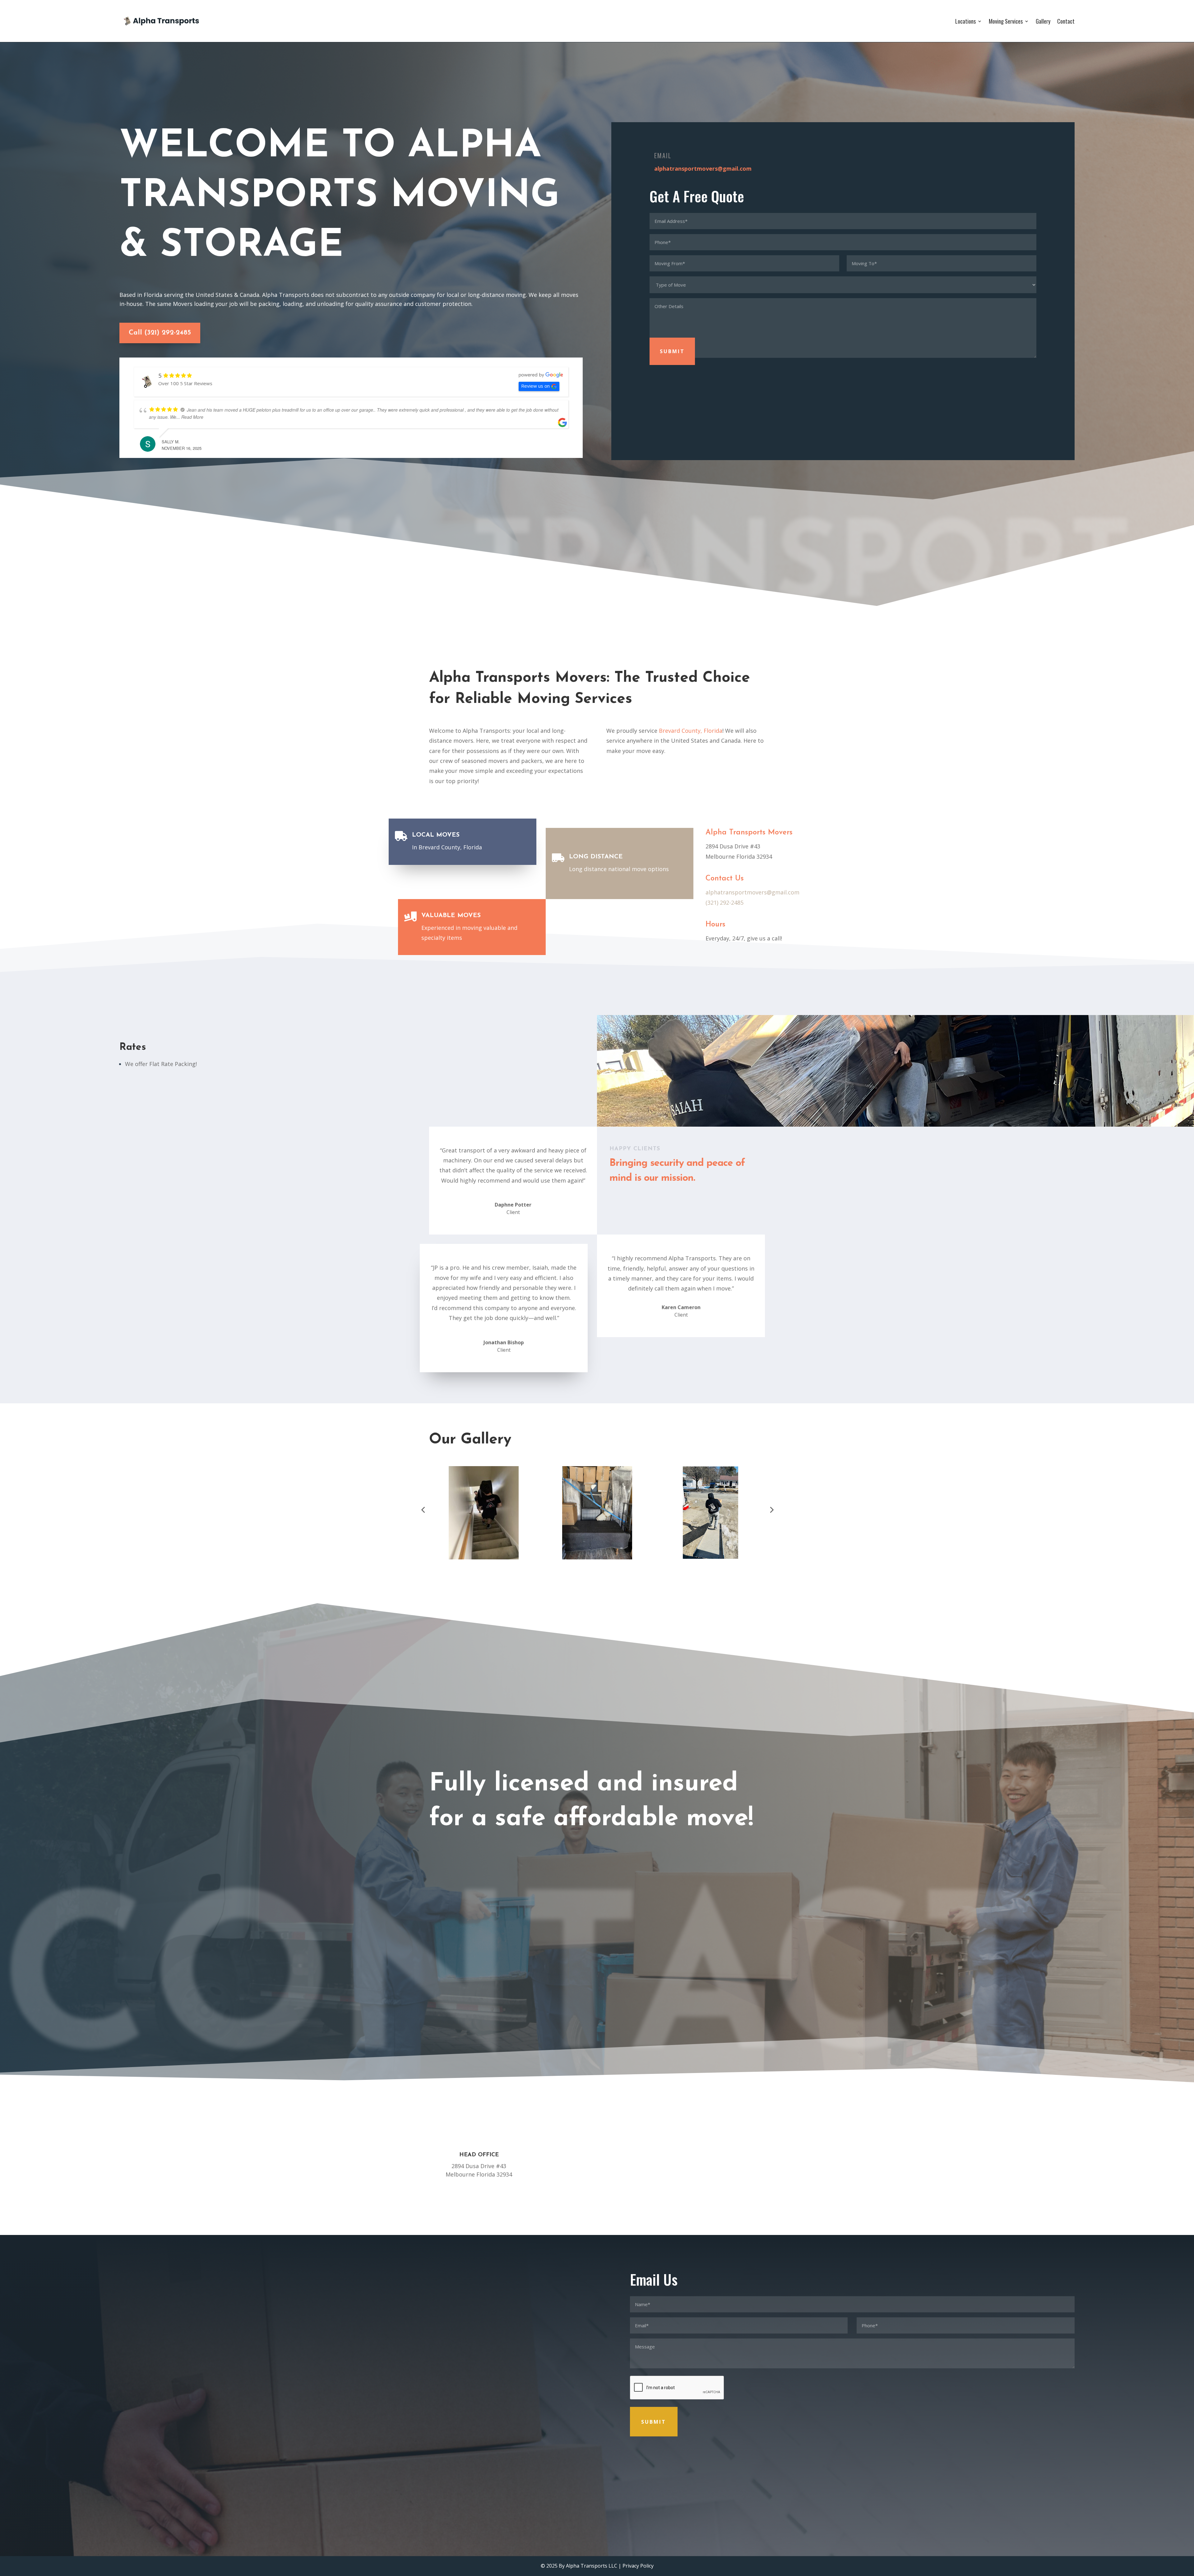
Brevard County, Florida (691, 731)
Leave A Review (632, 1357)
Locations (965, 21)
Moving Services (1006, 21)
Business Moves (353, 2305)
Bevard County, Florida (141, 2351)
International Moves (359, 2315)
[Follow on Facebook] (282, 2491)
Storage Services (354, 2285)
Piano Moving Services (361, 2295)
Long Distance (596, 857)
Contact (1066, 21)
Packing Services (354, 2275)
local (533, 731)
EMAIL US (715, 2155)
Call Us (597, 2155)
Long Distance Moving (361, 2265)
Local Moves (436, 835)
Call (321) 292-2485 (160, 333)
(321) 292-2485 (724, 903)
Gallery (1043, 21)
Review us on (535, 386)
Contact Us (144, 1092)
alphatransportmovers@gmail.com (703, 169)
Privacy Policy (638, 2566)
